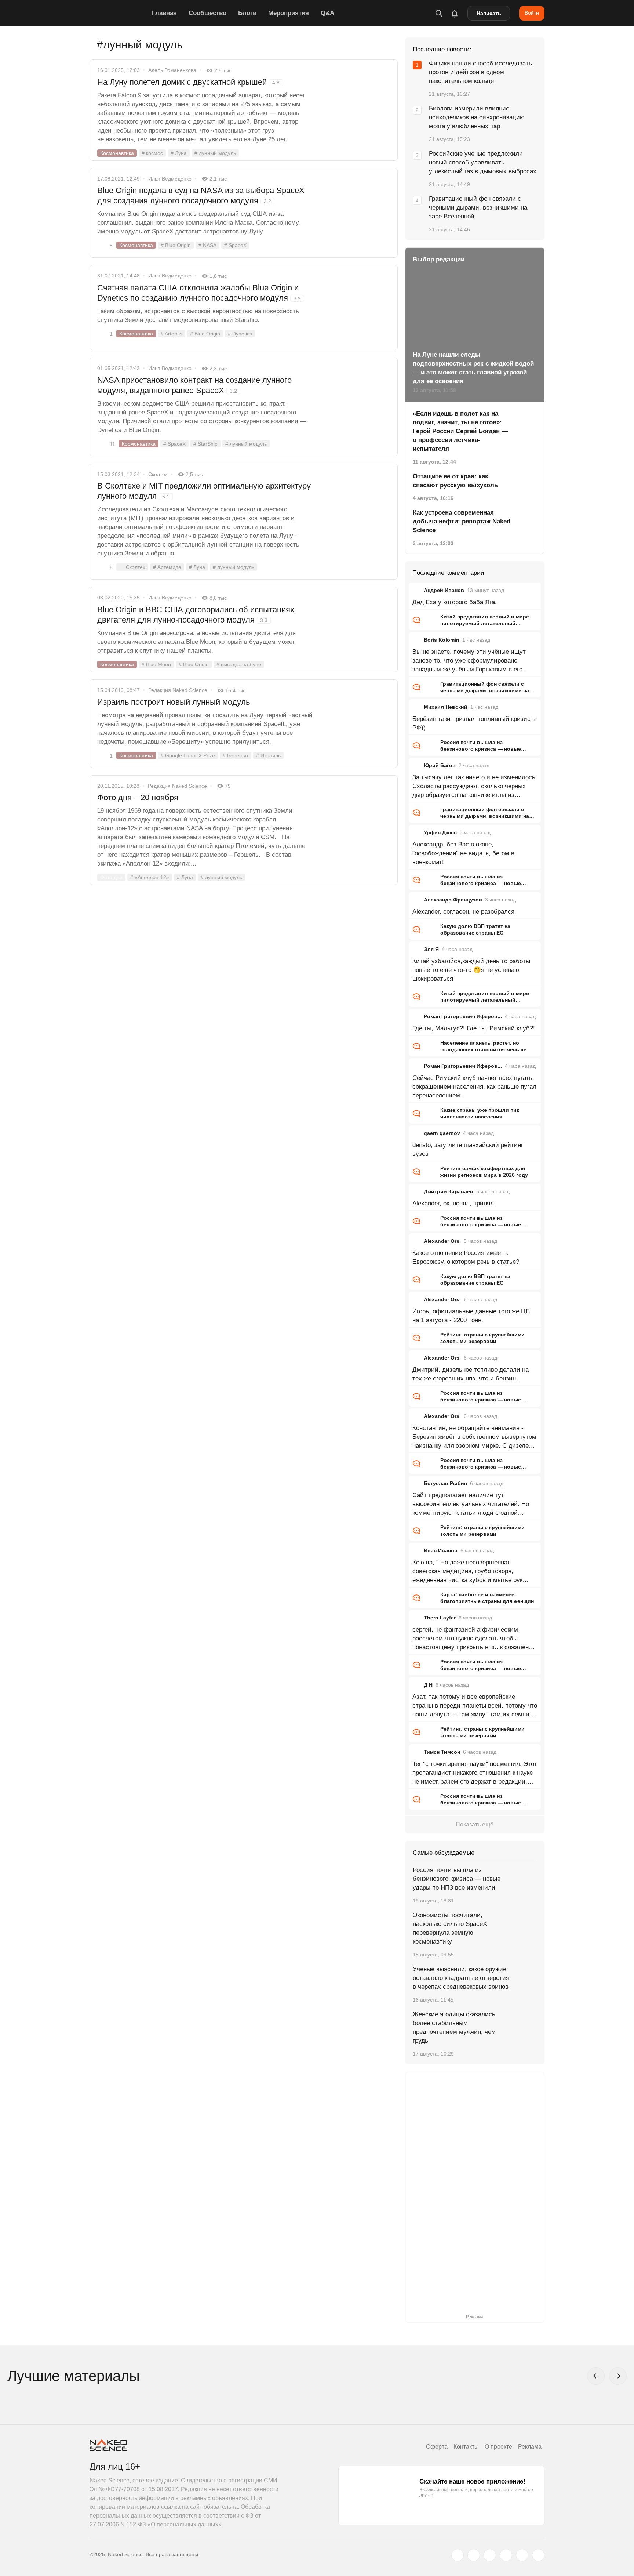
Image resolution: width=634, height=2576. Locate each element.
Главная (164, 13)
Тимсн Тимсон (442, 1752)
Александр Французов (453, 900)
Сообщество (207, 13)
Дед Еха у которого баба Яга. (455, 602)
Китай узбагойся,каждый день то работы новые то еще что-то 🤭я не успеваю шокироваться (471, 970)
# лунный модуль (215, 153)
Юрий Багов (440, 765)
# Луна (179, 153)
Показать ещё (475, 1824)
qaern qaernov (442, 1133)
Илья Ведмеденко (170, 179)
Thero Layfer (440, 1618)
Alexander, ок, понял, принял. (454, 1203)
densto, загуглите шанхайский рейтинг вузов (468, 1149)
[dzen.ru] (506, 2555)
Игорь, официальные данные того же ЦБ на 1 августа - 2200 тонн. (471, 1316)
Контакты (466, 2447)
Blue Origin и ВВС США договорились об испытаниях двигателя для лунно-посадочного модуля (196, 615)
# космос (152, 153)
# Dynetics (240, 334)
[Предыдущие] (596, 2376)
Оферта (437, 2447)
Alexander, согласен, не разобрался (463, 912)
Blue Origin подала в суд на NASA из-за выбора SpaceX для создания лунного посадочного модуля (201, 195)
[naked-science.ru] (538, 2555)
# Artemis (172, 334)
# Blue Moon (156, 664)
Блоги (247, 13)
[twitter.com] (458, 2555)
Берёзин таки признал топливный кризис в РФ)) (474, 723)
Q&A (327, 13)
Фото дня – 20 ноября (138, 797)
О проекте (498, 2447)
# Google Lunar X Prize (188, 755)
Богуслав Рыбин (445, 1483)
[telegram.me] (522, 2555)
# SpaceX (235, 245)
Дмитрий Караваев (449, 1191)
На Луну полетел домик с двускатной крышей (188, 82)
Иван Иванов (441, 1550)
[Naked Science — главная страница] (119, 13)
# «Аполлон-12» (150, 877)
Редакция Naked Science (178, 690)
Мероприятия (289, 13)
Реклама (530, 2447)
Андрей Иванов (444, 590)
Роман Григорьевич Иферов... (463, 1016)
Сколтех (158, 474)
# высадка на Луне (239, 664)
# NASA (207, 245)
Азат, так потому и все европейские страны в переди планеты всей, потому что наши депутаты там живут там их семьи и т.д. (475, 1706)
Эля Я (431, 949)
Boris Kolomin (442, 640)
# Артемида (167, 567)
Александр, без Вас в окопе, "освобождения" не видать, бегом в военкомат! (463, 853)
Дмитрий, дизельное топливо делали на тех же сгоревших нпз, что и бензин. (471, 1374)
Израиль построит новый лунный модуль (174, 702)
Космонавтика (117, 153)
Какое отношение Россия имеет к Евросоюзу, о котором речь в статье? (466, 1257)
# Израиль (268, 755)
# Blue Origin (176, 245)
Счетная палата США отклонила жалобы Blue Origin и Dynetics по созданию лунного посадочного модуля (199, 293)
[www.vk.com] (474, 2555)
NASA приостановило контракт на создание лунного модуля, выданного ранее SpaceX (194, 385)
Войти (532, 13)
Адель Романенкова (172, 70)
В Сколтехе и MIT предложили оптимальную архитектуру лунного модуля (204, 491)
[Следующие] (618, 2376)
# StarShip (205, 444)
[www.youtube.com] (490, 2555)
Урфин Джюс (440, 832)
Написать (489, 13)
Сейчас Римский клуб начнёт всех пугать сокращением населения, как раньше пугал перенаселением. (474, 1087)
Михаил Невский (446, 707)
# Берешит (236, 755)
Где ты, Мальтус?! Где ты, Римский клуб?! (474, 1028)
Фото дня (111, 877)
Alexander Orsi (442, 1241)
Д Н (428, 1685)
